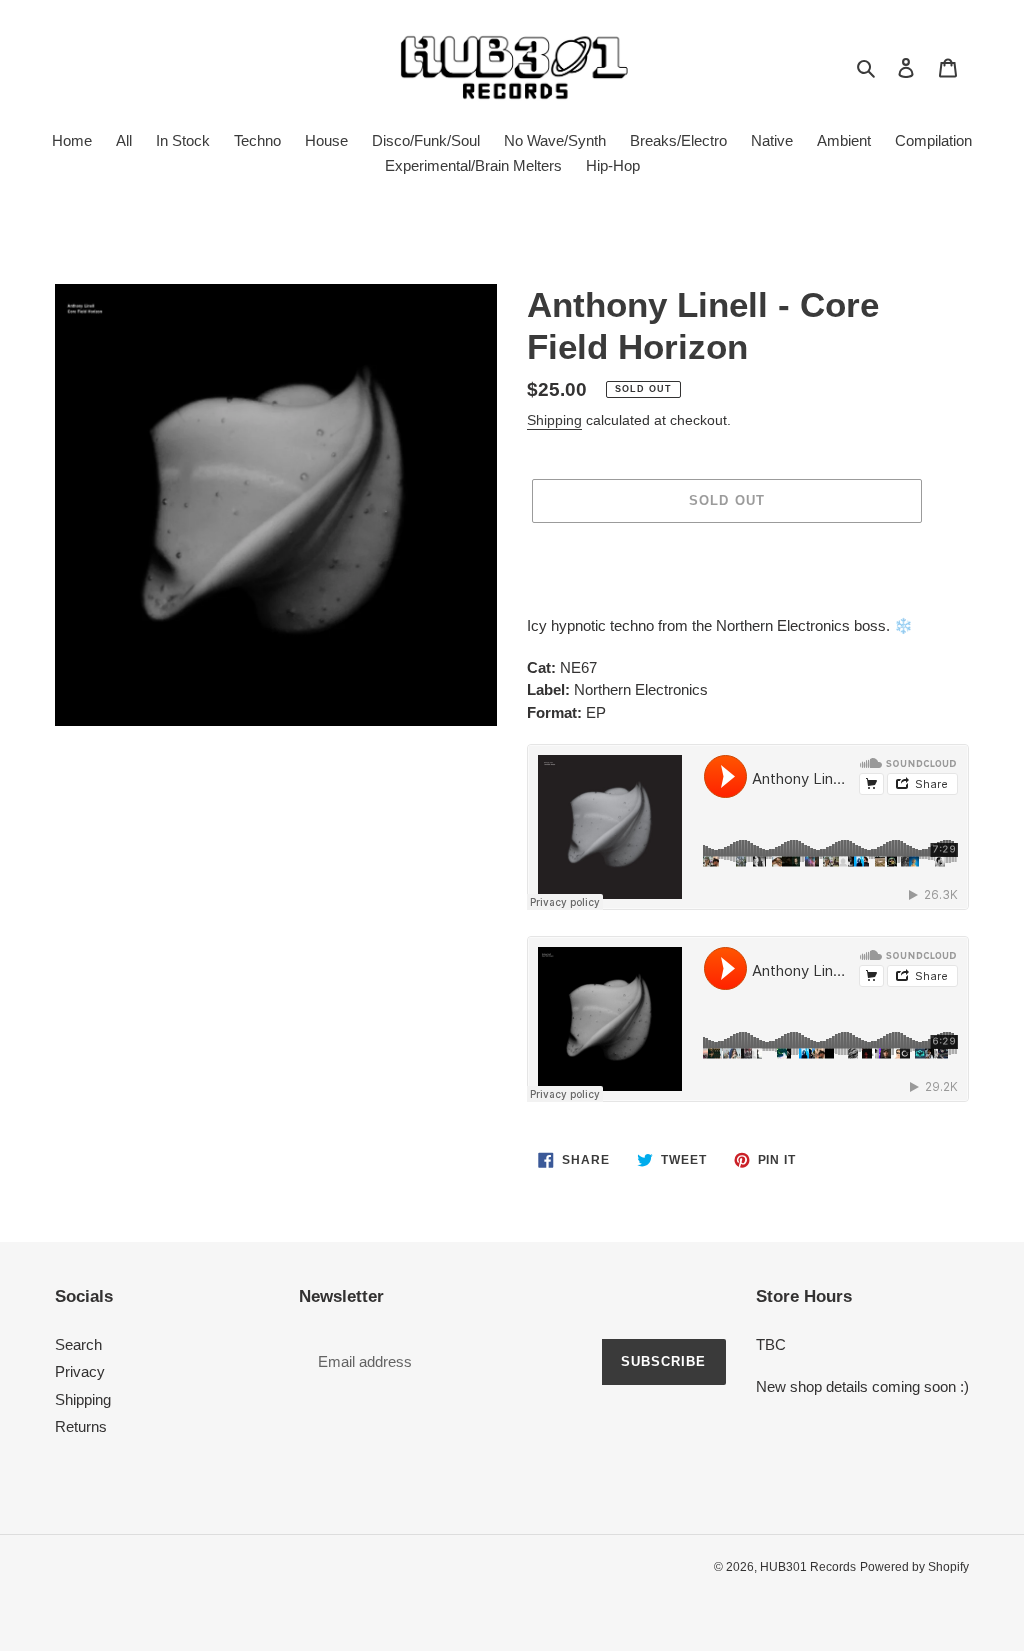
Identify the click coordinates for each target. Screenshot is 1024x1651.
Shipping (554, 420)
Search (78, 1344)
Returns (81, 1426)
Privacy (80, 1371)
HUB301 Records (808, 1567)
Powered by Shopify (914, 1567)
